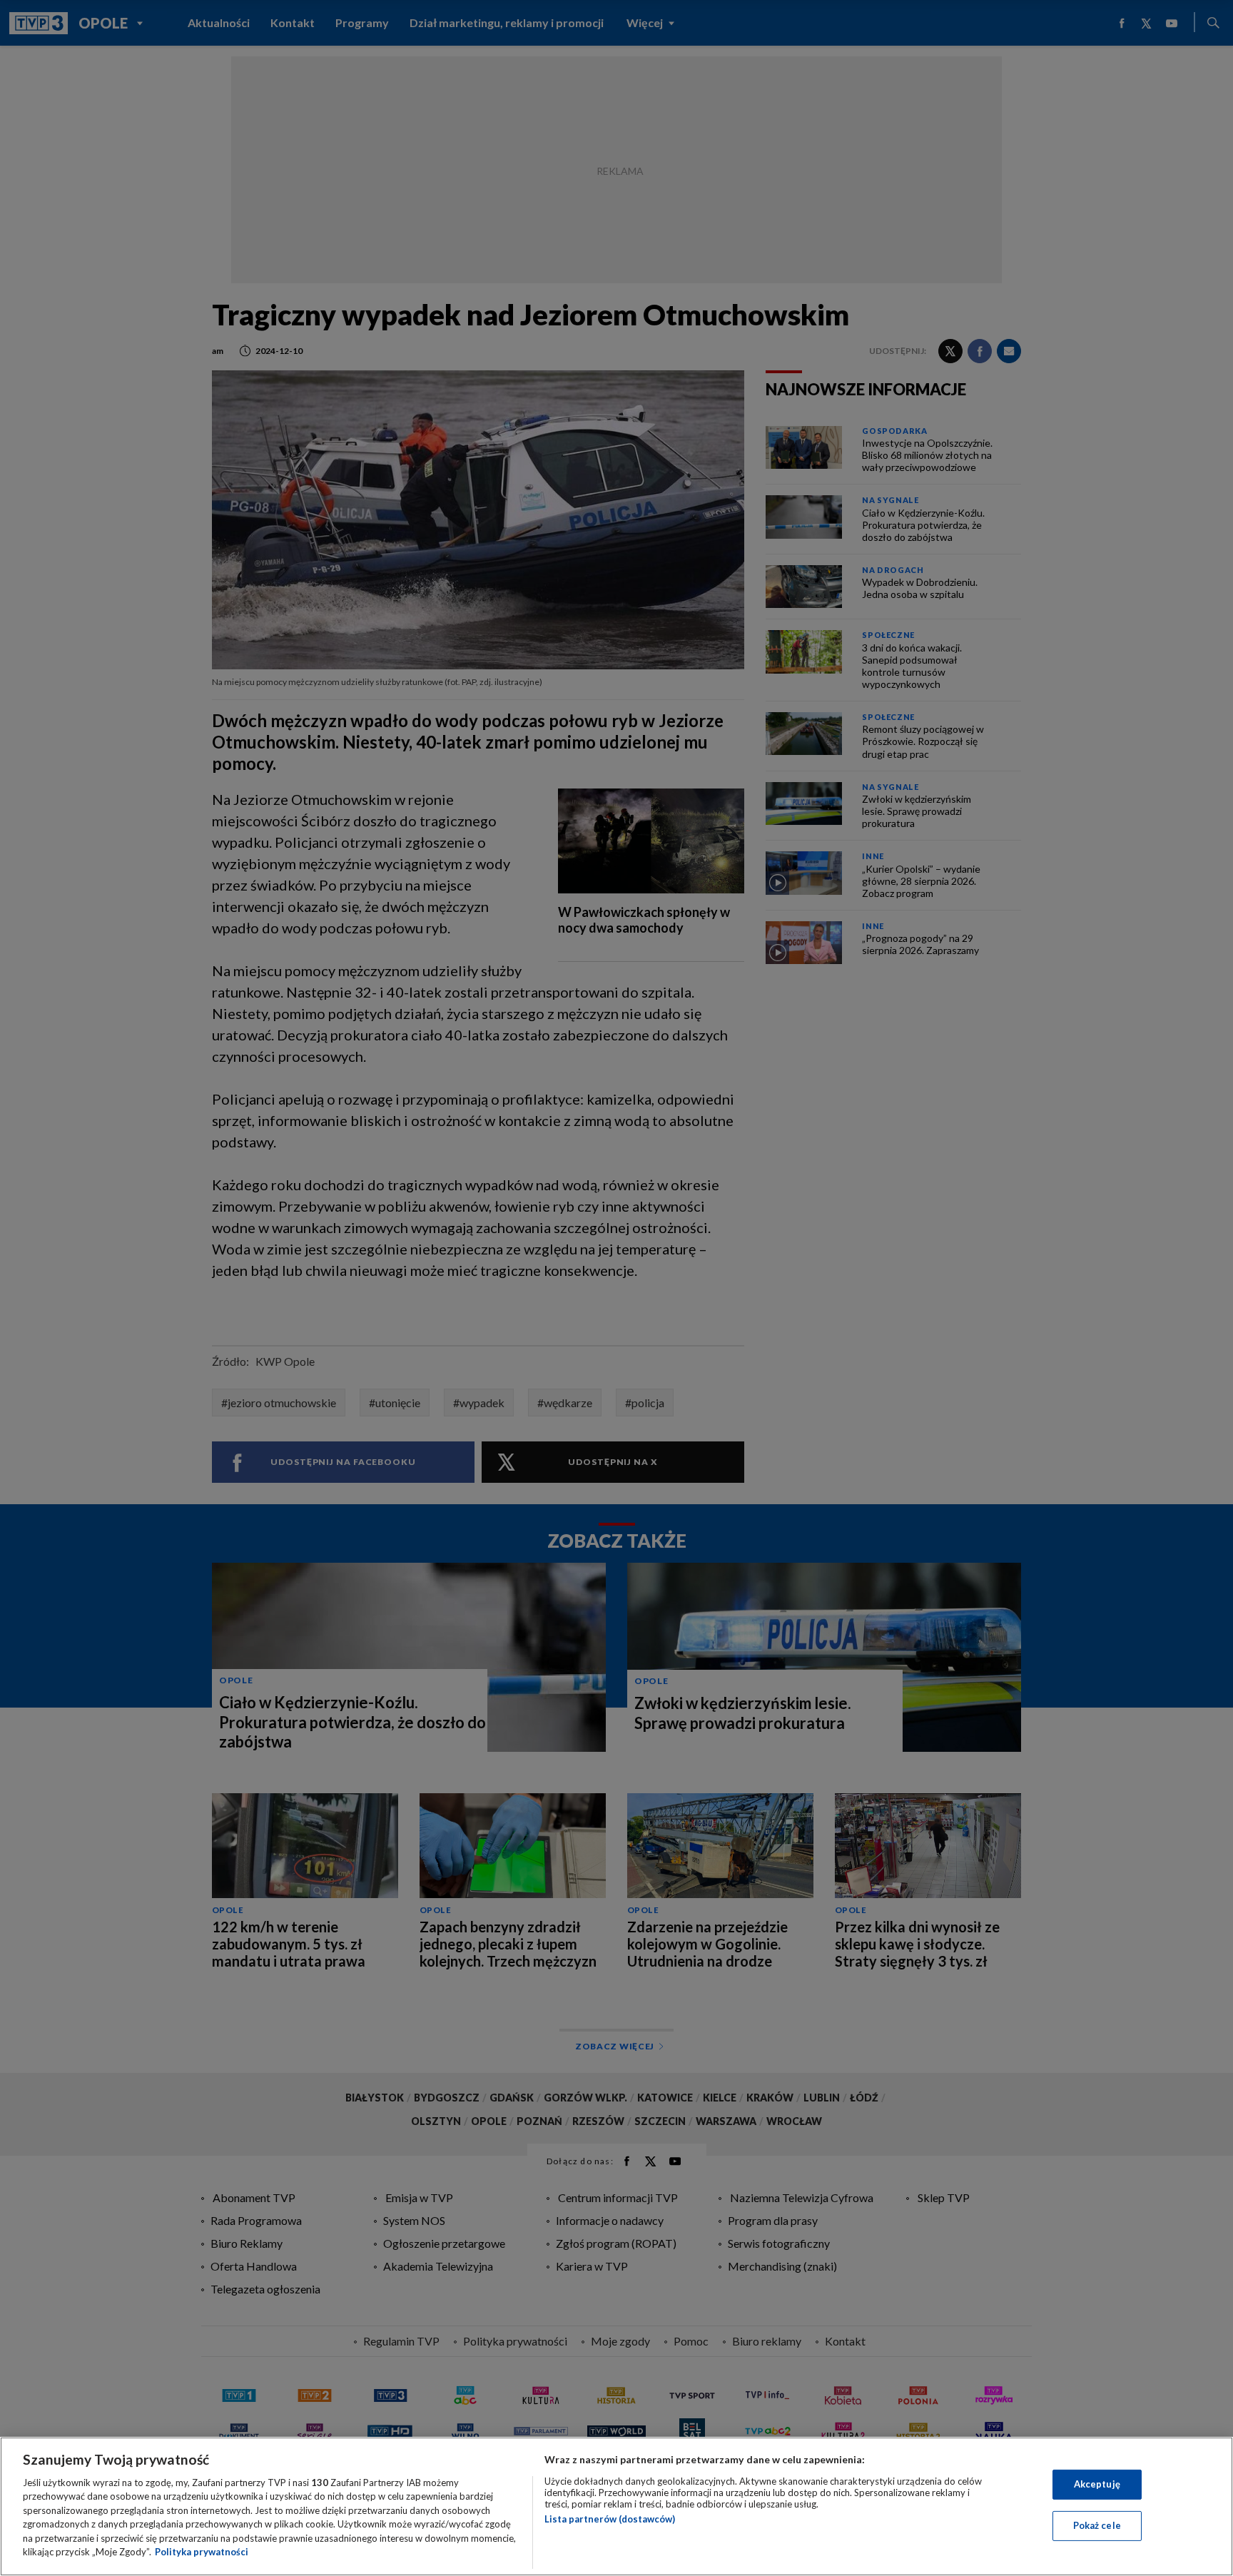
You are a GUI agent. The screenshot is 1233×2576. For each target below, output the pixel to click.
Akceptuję (1097, 2484)
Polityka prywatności (202, 2552)
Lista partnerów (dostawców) (610, 2519)
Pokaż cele (1097, 2525)
